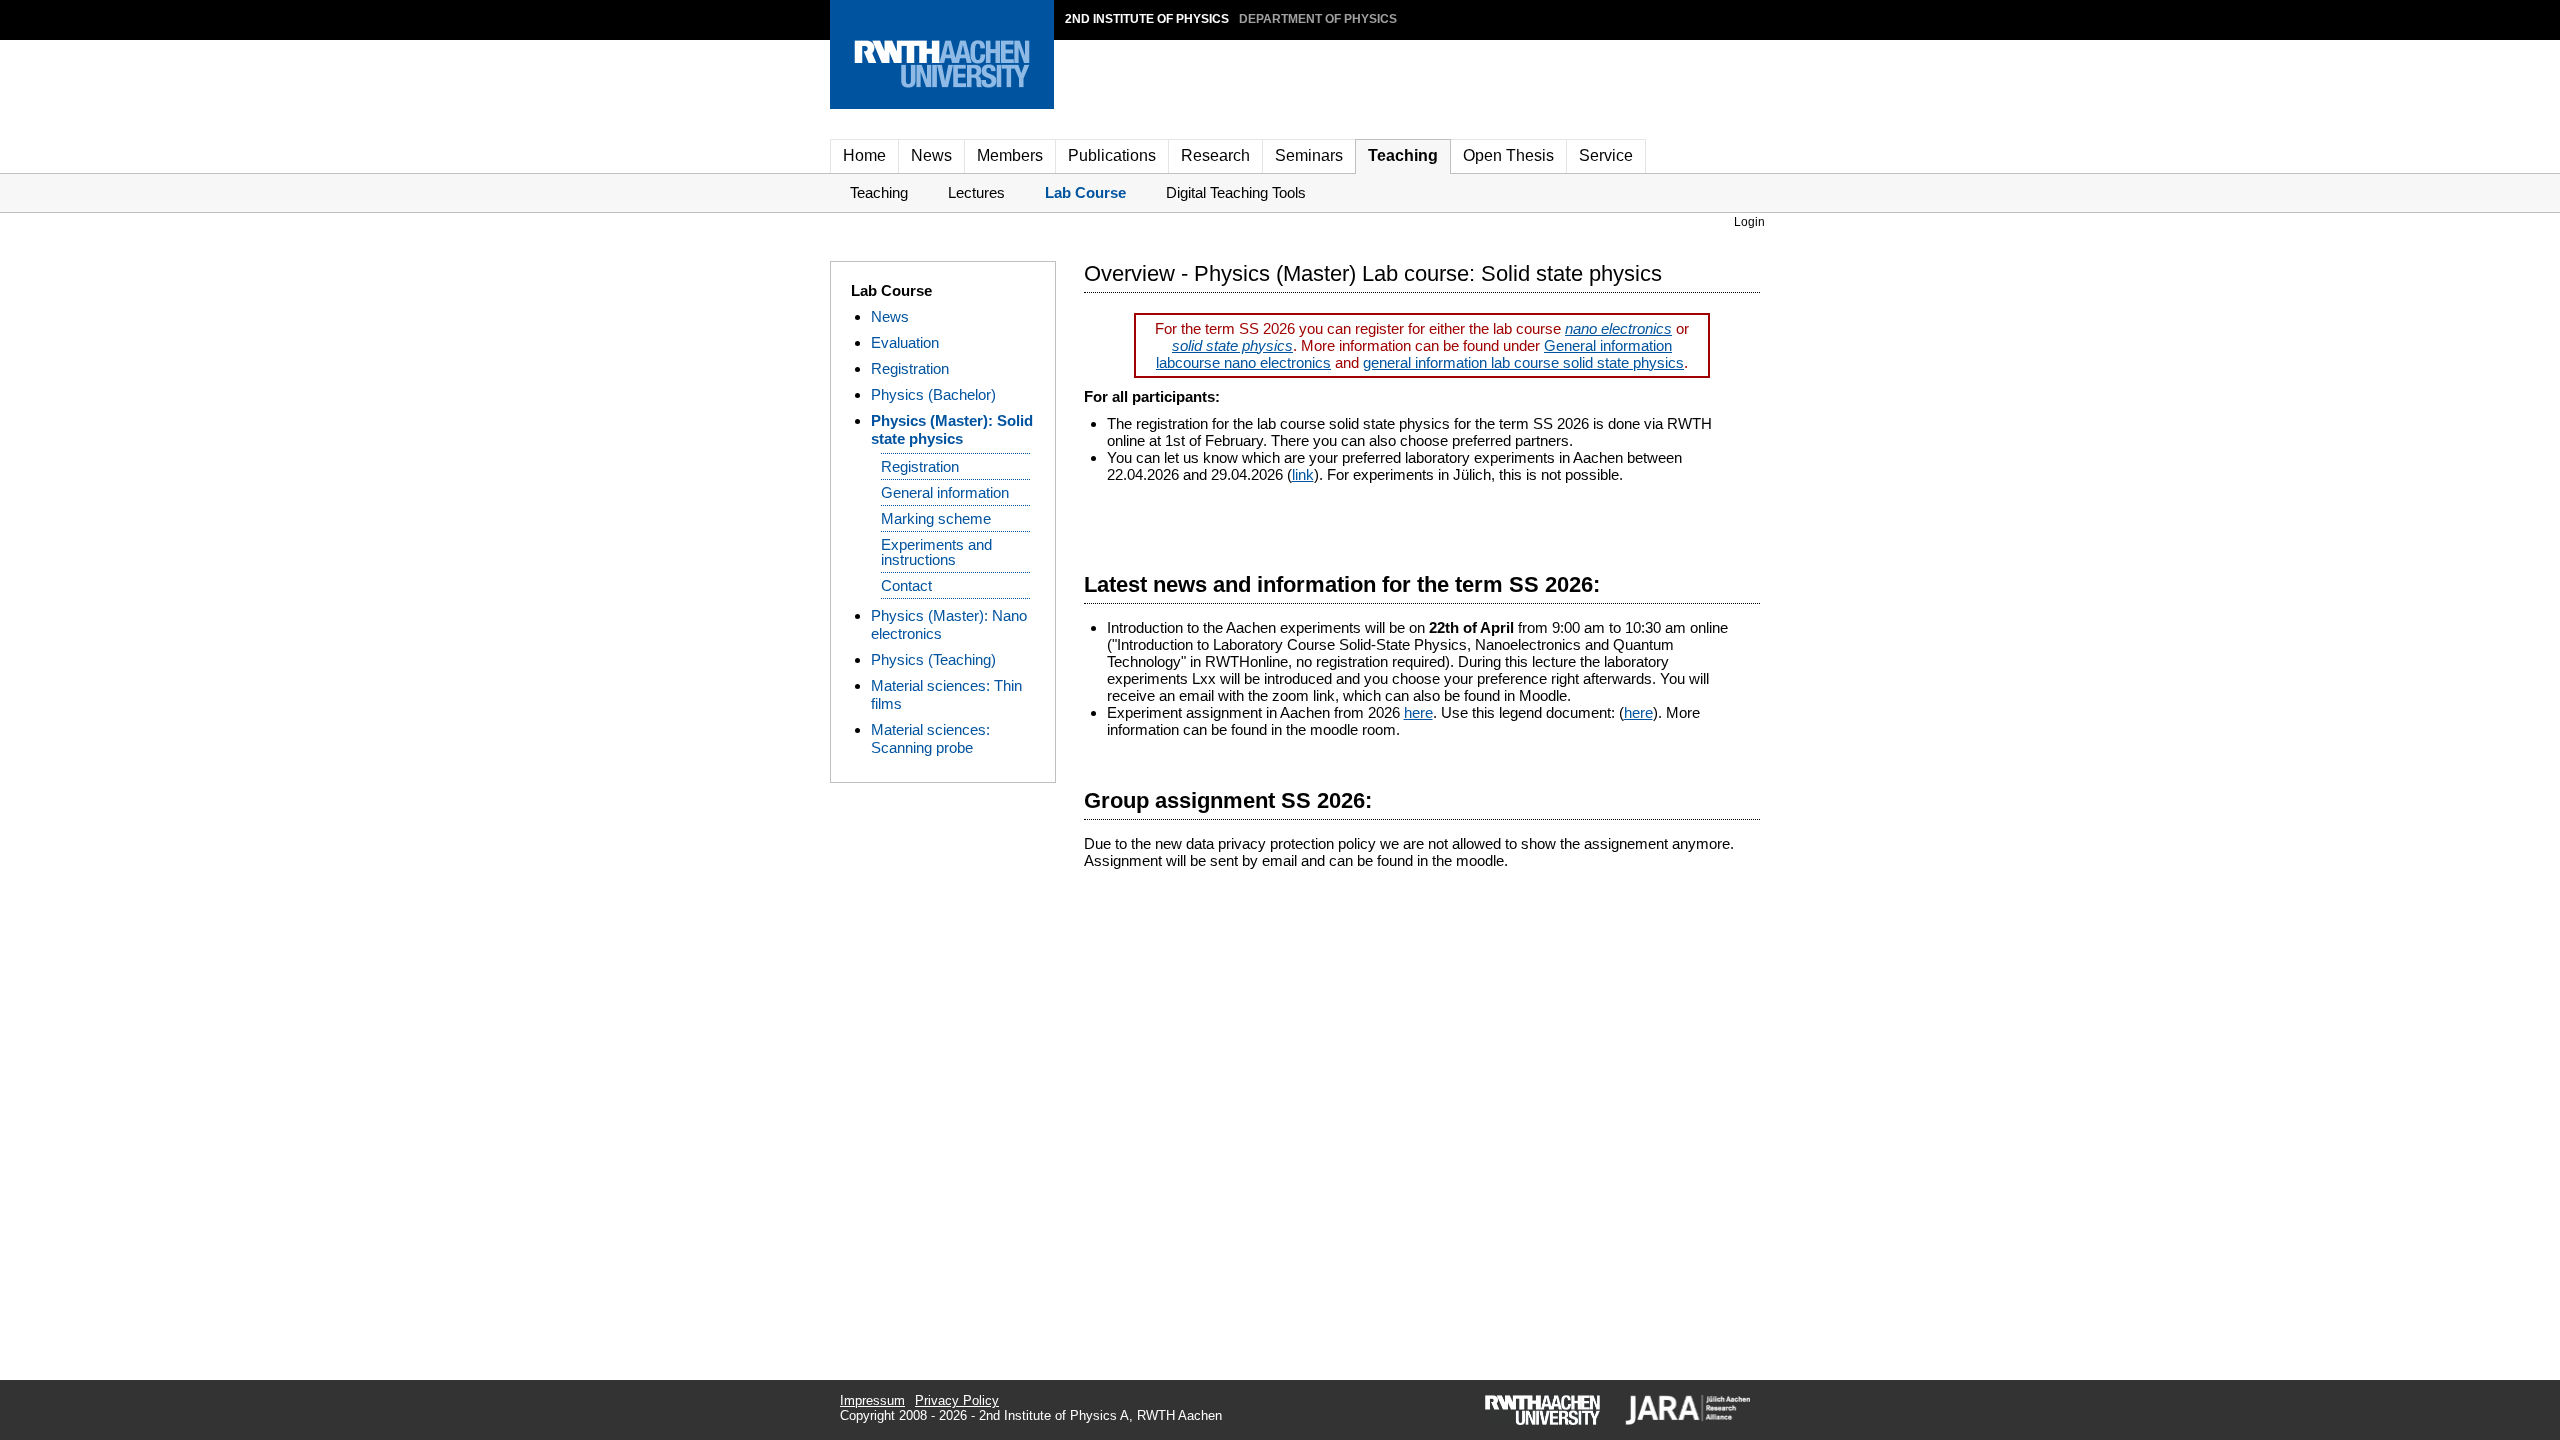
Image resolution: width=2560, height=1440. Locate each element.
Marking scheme (936, 518)
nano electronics (1618, 328)
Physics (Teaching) (933, 659)
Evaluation (905, 342)
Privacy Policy (957, 1400)
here (1418, 712)
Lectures (976, 192)
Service (1606, 155)
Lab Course (1085, 192)
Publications (1112, 155)
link (1303, 474)
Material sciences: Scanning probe (930, 738)
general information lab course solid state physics (1523, 362)
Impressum (872, 1400)
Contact (906, 585)
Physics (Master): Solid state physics (952, 429)
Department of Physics (1318, 19)
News (931, 155)
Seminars (1309, 155)
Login (1749, 222)
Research (1215, 155)
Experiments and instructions (936, 552)
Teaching (1403, 155)
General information (945, 492)
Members (1010, 155)
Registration (910, 368)
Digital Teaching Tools (1236, 192)
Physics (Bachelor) (933, 394)
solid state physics (1232, 345)
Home (864, 155)
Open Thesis (1508, 155)
